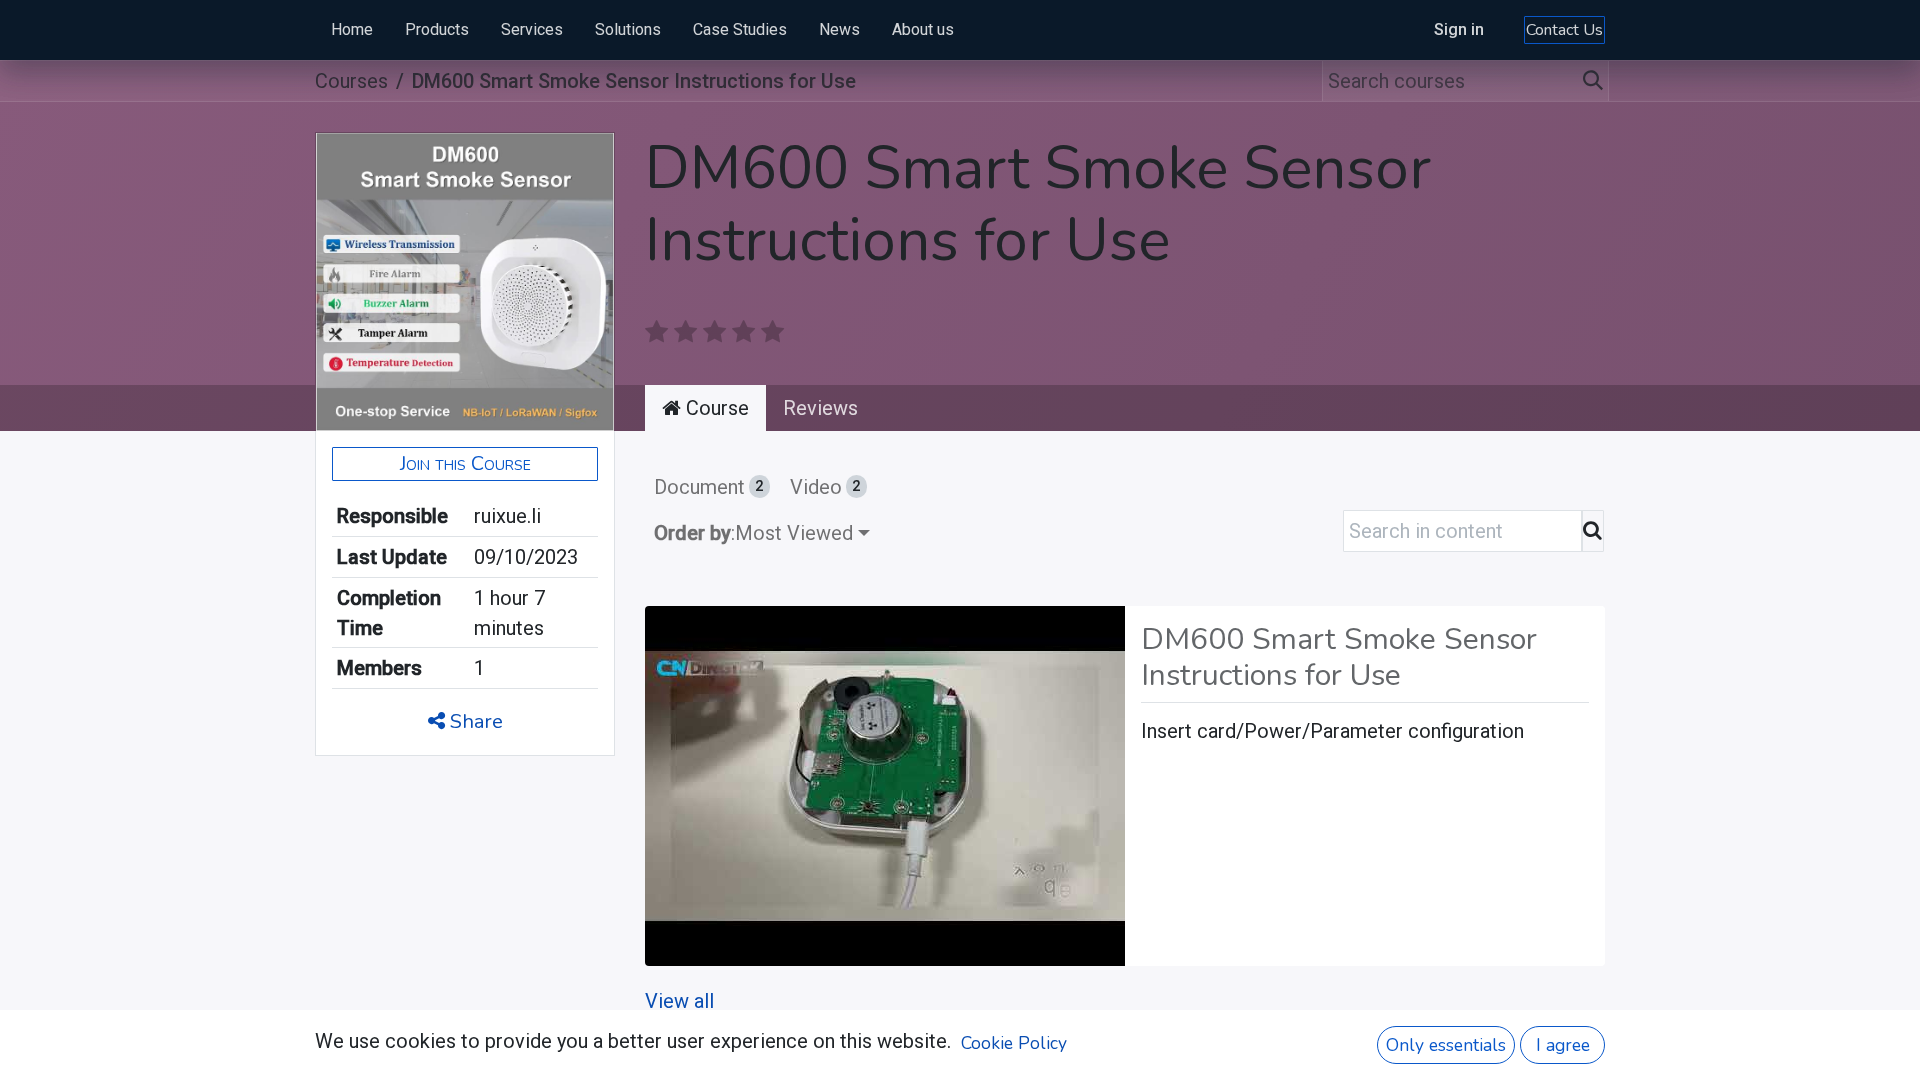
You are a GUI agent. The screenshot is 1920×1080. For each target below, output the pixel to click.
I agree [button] (1563, 1045)
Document (709, 487)
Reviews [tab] (820, 408)
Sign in (1459, 29)
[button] (465, 464)
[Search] (1594, 81)
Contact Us (1564, 30)
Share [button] (474, 721)
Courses (351, 81)
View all (679, 1001)
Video (825, 487)
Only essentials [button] (1446, 1045)
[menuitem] (352, 30)
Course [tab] (715, 408)
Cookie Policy (1014, 1043)
